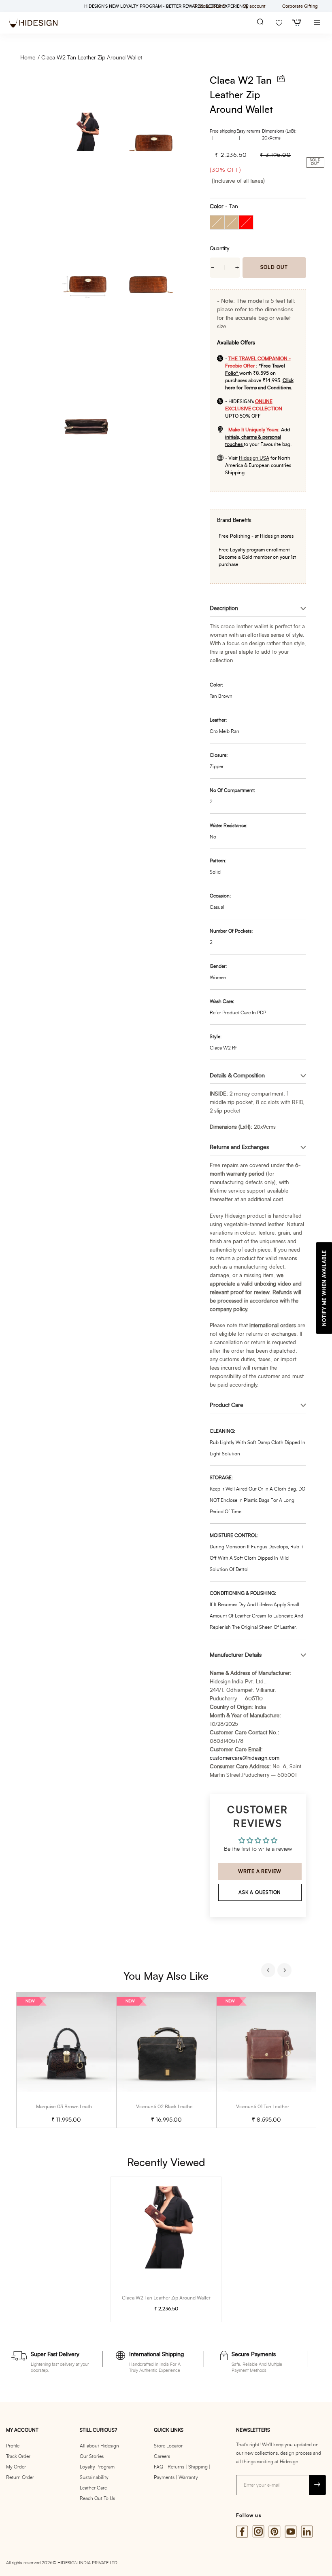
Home (28, 58)
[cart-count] (297, 23)
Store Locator (168, 2446)
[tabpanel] (66, 2060)
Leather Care (93, 2488)
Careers (162, 2456)
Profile (13, 2446)
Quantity (219, 249)
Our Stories (92, 2456)
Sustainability (94, 2477)
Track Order (18, 2456)
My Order (16, 2467)
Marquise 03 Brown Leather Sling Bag (77, 2107)
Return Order (20, 2477)
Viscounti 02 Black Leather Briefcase (176, 2107)
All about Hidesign (99, 2446)
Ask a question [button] (260, 1892)
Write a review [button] (260, 1871)
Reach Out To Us (97, 2498)
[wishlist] (279, 23)
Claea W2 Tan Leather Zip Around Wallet (92, 58)
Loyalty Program (97, 2467)
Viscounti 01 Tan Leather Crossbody (275, 2107)
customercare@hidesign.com (245, 1758)
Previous (269, 1971)
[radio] (217, 222)
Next (285, 1971)
